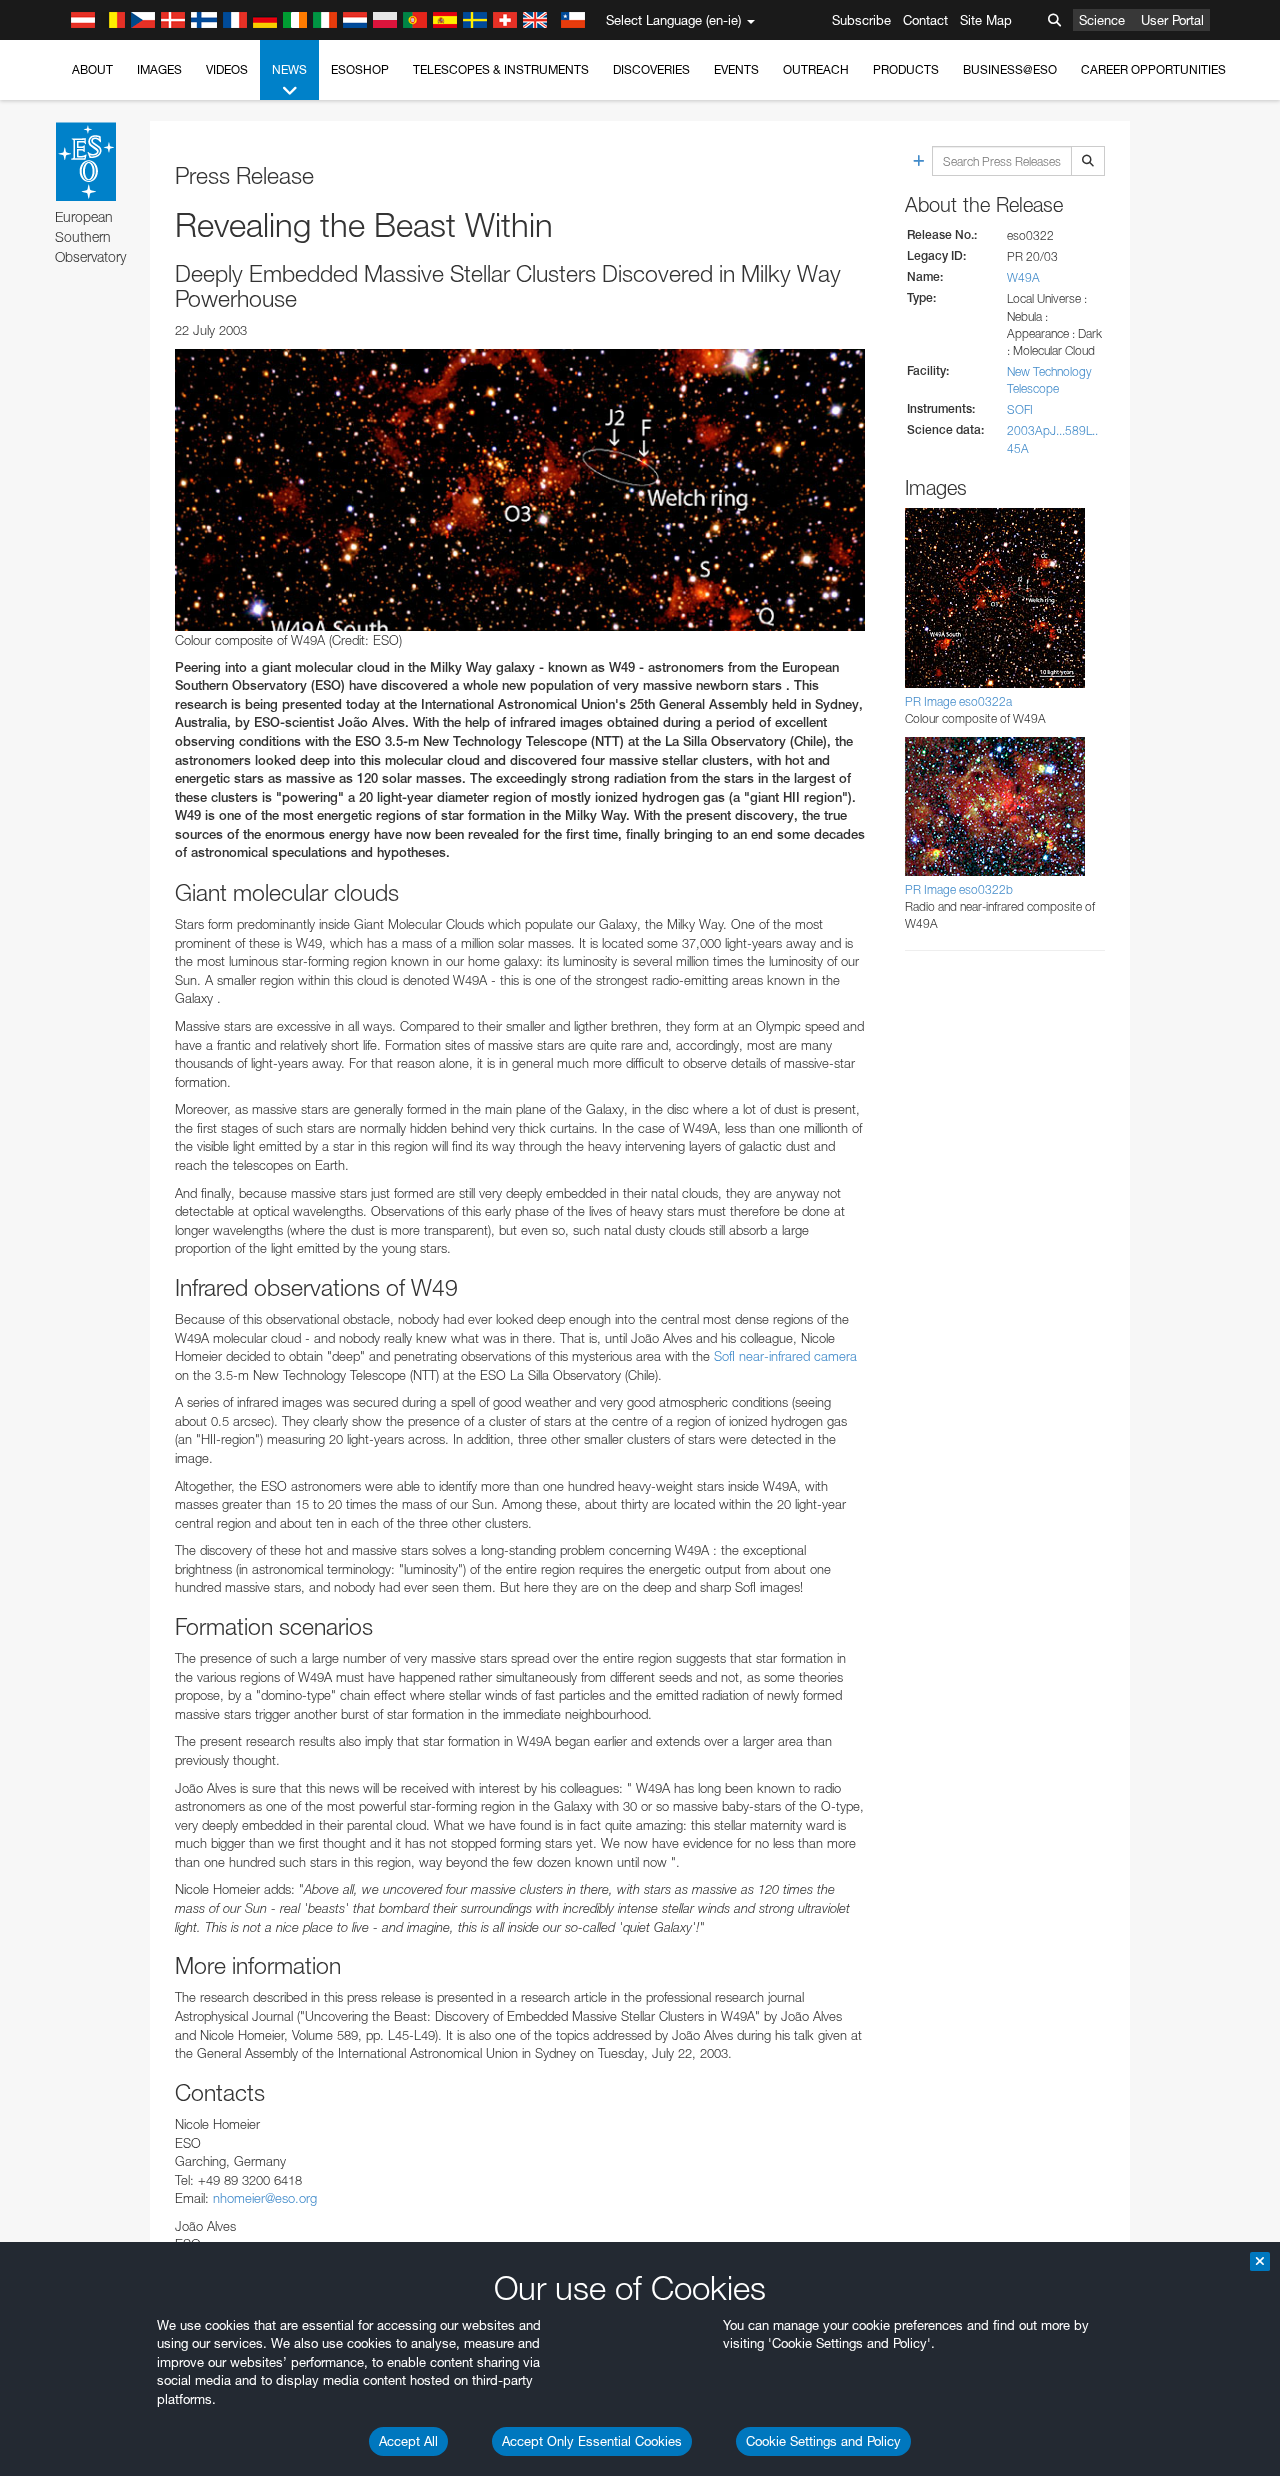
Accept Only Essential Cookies (592, 2441)
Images (159, 69)
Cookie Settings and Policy (823, 2441)
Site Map (986, 20)
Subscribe (861, 20)
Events (736, 69)
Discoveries (651, 69)
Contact (925, 20)
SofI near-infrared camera (785, 1356)
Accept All (408, 2441)
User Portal (1172, 20)
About (92, 69)
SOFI (1020, 409)
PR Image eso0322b (959, 889)
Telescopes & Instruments (501, 69)
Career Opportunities (1153, 69)
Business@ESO (1010, 69)
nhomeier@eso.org (265, 2198)
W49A (1023, 277)
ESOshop (360, 69)
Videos (227, 69)
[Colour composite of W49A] (520, 490)
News (289, 69)
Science (1102, 20)
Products (906, 69)
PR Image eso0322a (958, 701)
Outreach (816, 69)
